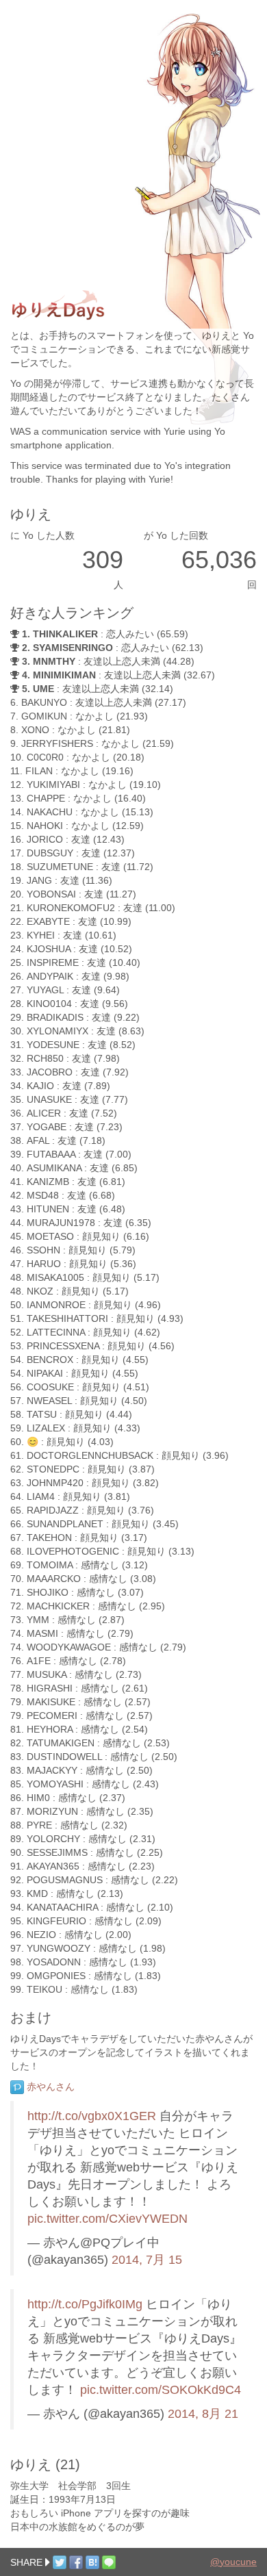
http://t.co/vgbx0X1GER (92, 2116)
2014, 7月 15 (147, 2260)
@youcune (233, 2562)
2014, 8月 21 (203, 2414)
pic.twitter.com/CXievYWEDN (107, 2219)
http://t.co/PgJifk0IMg (85, 2304)
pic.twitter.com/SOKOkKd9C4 (161, 2390)
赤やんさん (49, 2087)
